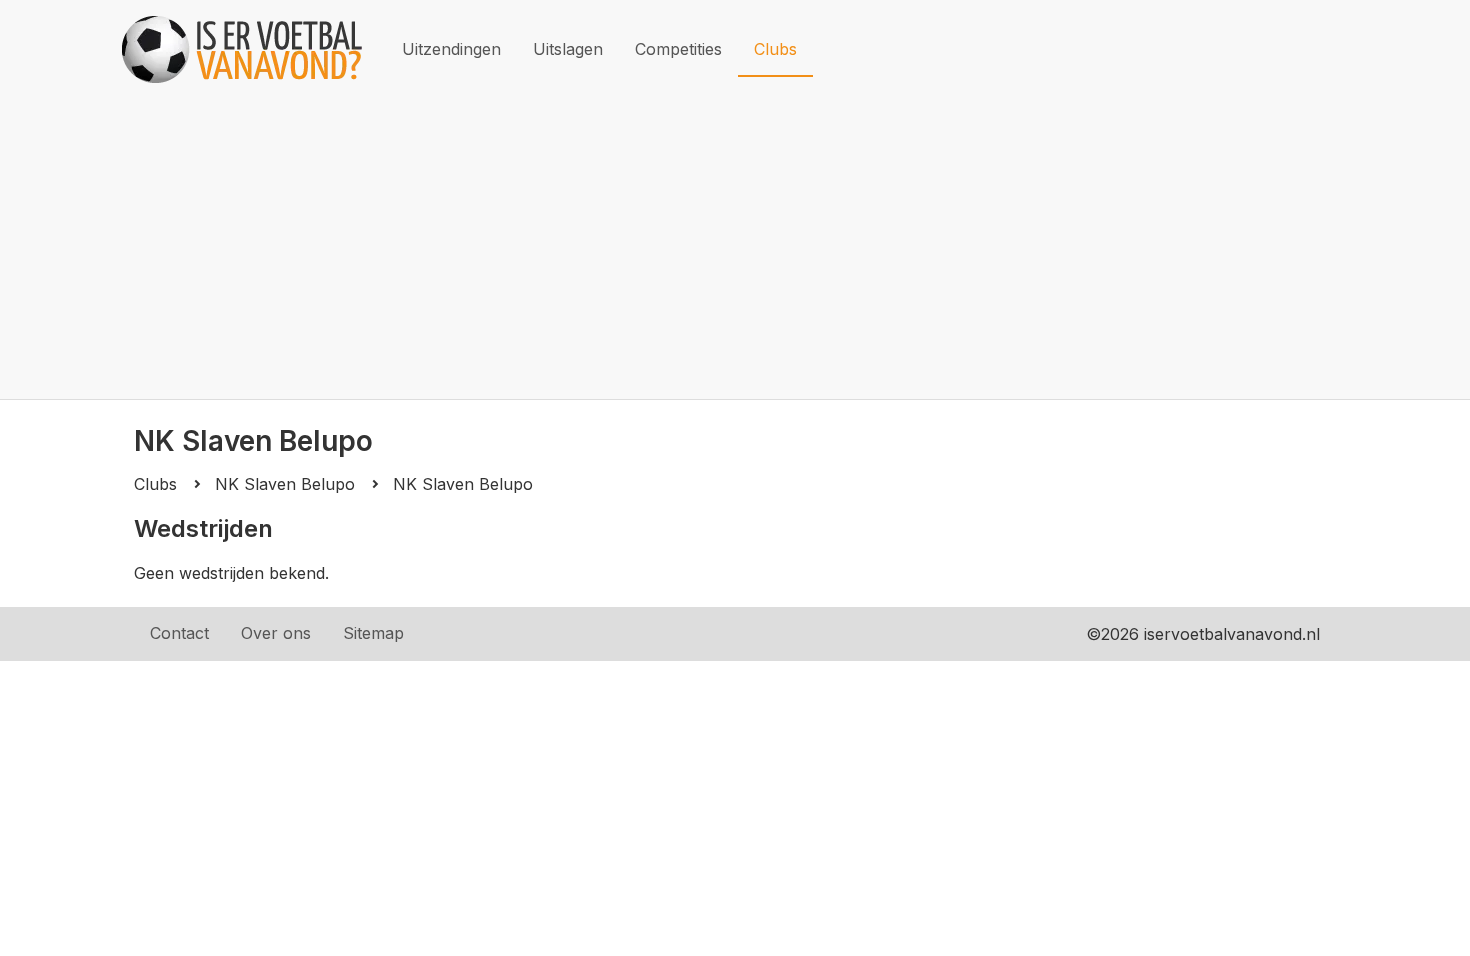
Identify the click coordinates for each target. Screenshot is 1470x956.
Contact (179, 633)
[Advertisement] (735, 249)
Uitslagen (568, 49)
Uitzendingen (451, 49)
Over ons (276, 633)
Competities (678, 49)
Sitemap (373, 633)
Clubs (775, 49)
